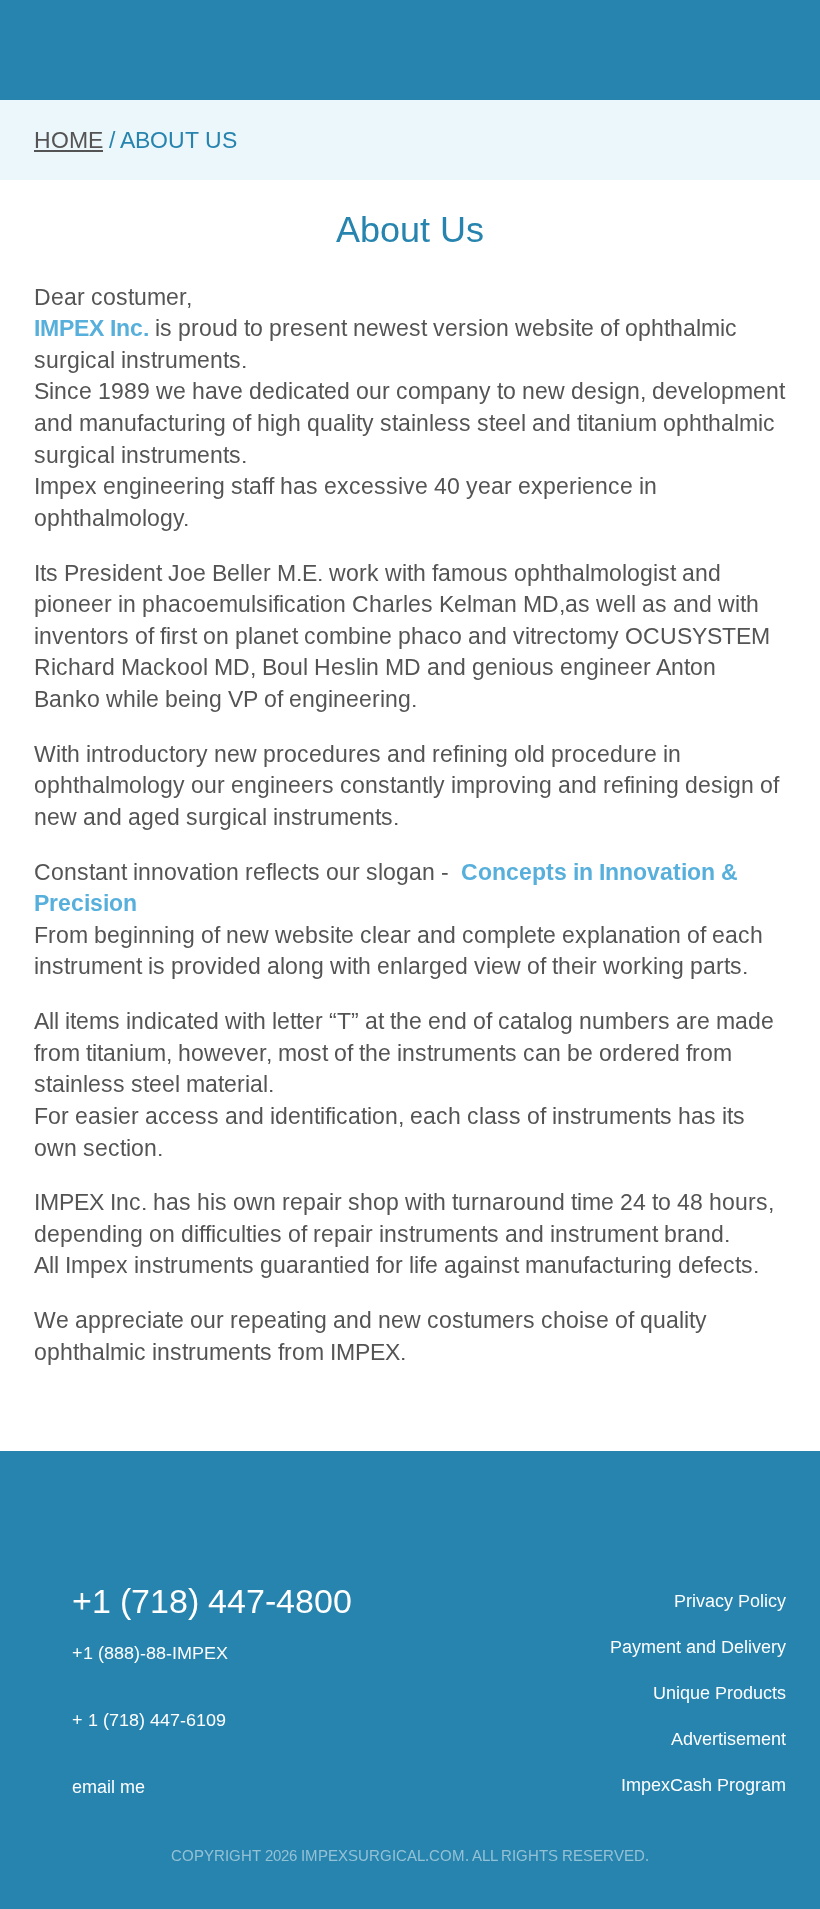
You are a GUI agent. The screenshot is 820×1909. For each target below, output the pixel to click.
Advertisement (728, 1739)
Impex (410, 51)
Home (68, 140)
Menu (50, 49)
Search (638, 49)
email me (108, 1787)
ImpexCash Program (703, 1785)
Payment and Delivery (698, 1647)
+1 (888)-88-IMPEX (150, 1653)
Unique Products (719, 1693)
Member (700, 49)
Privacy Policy (730, 1601)
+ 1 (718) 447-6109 (149, 1720)
